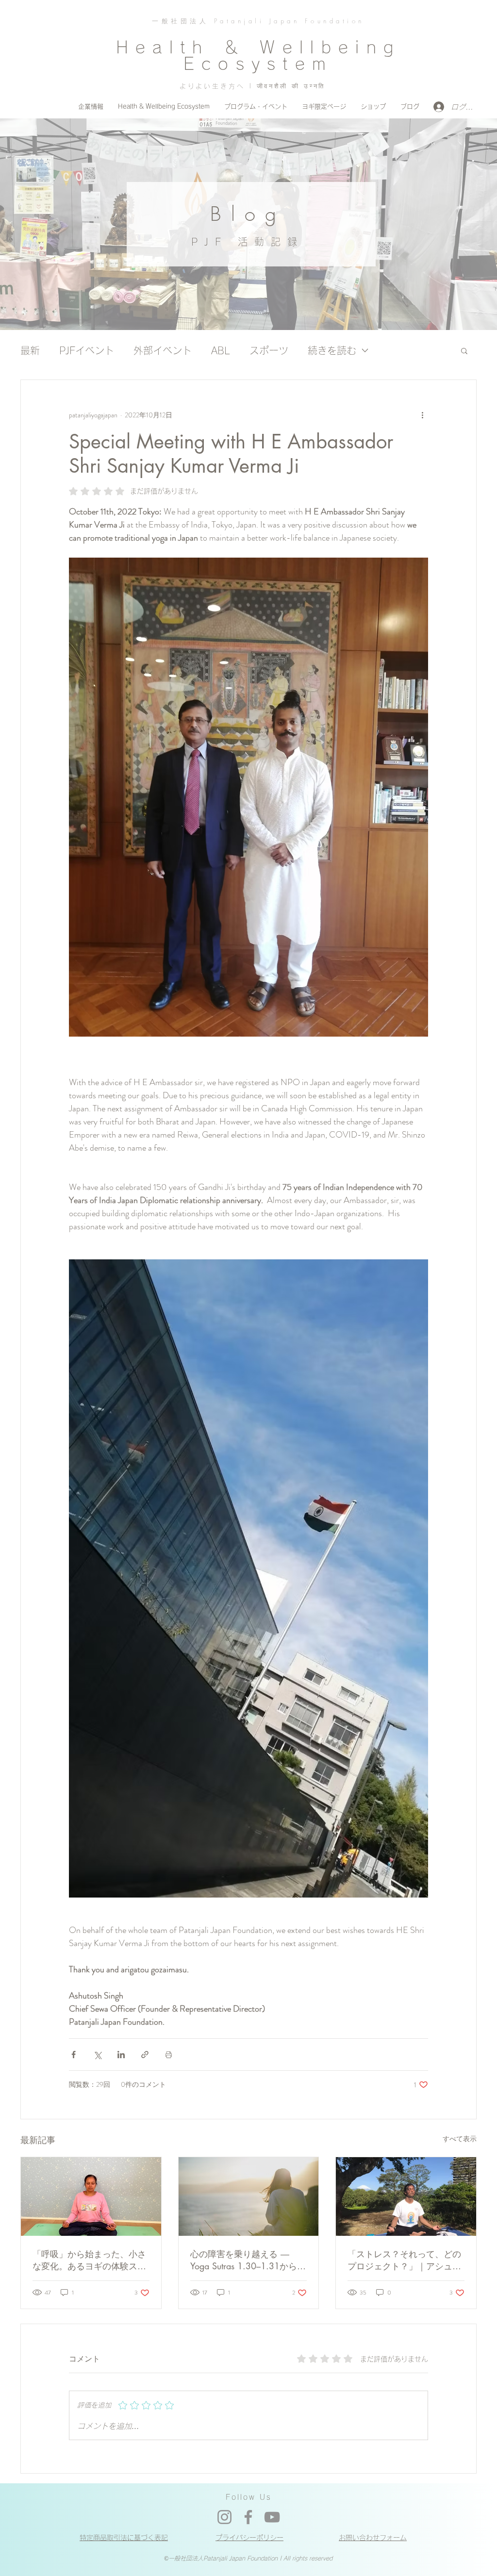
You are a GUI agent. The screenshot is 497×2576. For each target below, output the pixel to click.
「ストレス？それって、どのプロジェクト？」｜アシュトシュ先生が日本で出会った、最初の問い (404, 2260)
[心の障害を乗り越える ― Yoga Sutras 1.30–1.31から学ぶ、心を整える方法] (249, 2196)
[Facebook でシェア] (74, 2055)
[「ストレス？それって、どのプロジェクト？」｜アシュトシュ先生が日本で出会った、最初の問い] (406, 2196)
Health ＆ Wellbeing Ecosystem (258, 55)
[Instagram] (224, 2517)
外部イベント (163, 350)
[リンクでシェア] (145, 2055)
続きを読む (332, 350)
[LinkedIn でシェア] (121, 2055)
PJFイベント (87, 350)
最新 (30, 350)
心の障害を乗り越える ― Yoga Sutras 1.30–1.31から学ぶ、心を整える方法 (248, 2260)
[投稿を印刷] (169, 2055)
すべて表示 (460, 2139)
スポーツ (269, 350)
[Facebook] (248, 2517)
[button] (464, 350)
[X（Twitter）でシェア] (97, 2055)
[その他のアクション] (422, 415)
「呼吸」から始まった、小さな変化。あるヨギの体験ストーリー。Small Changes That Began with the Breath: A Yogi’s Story (89, 2260)
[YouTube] (272, 2517)
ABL (221, 350)
